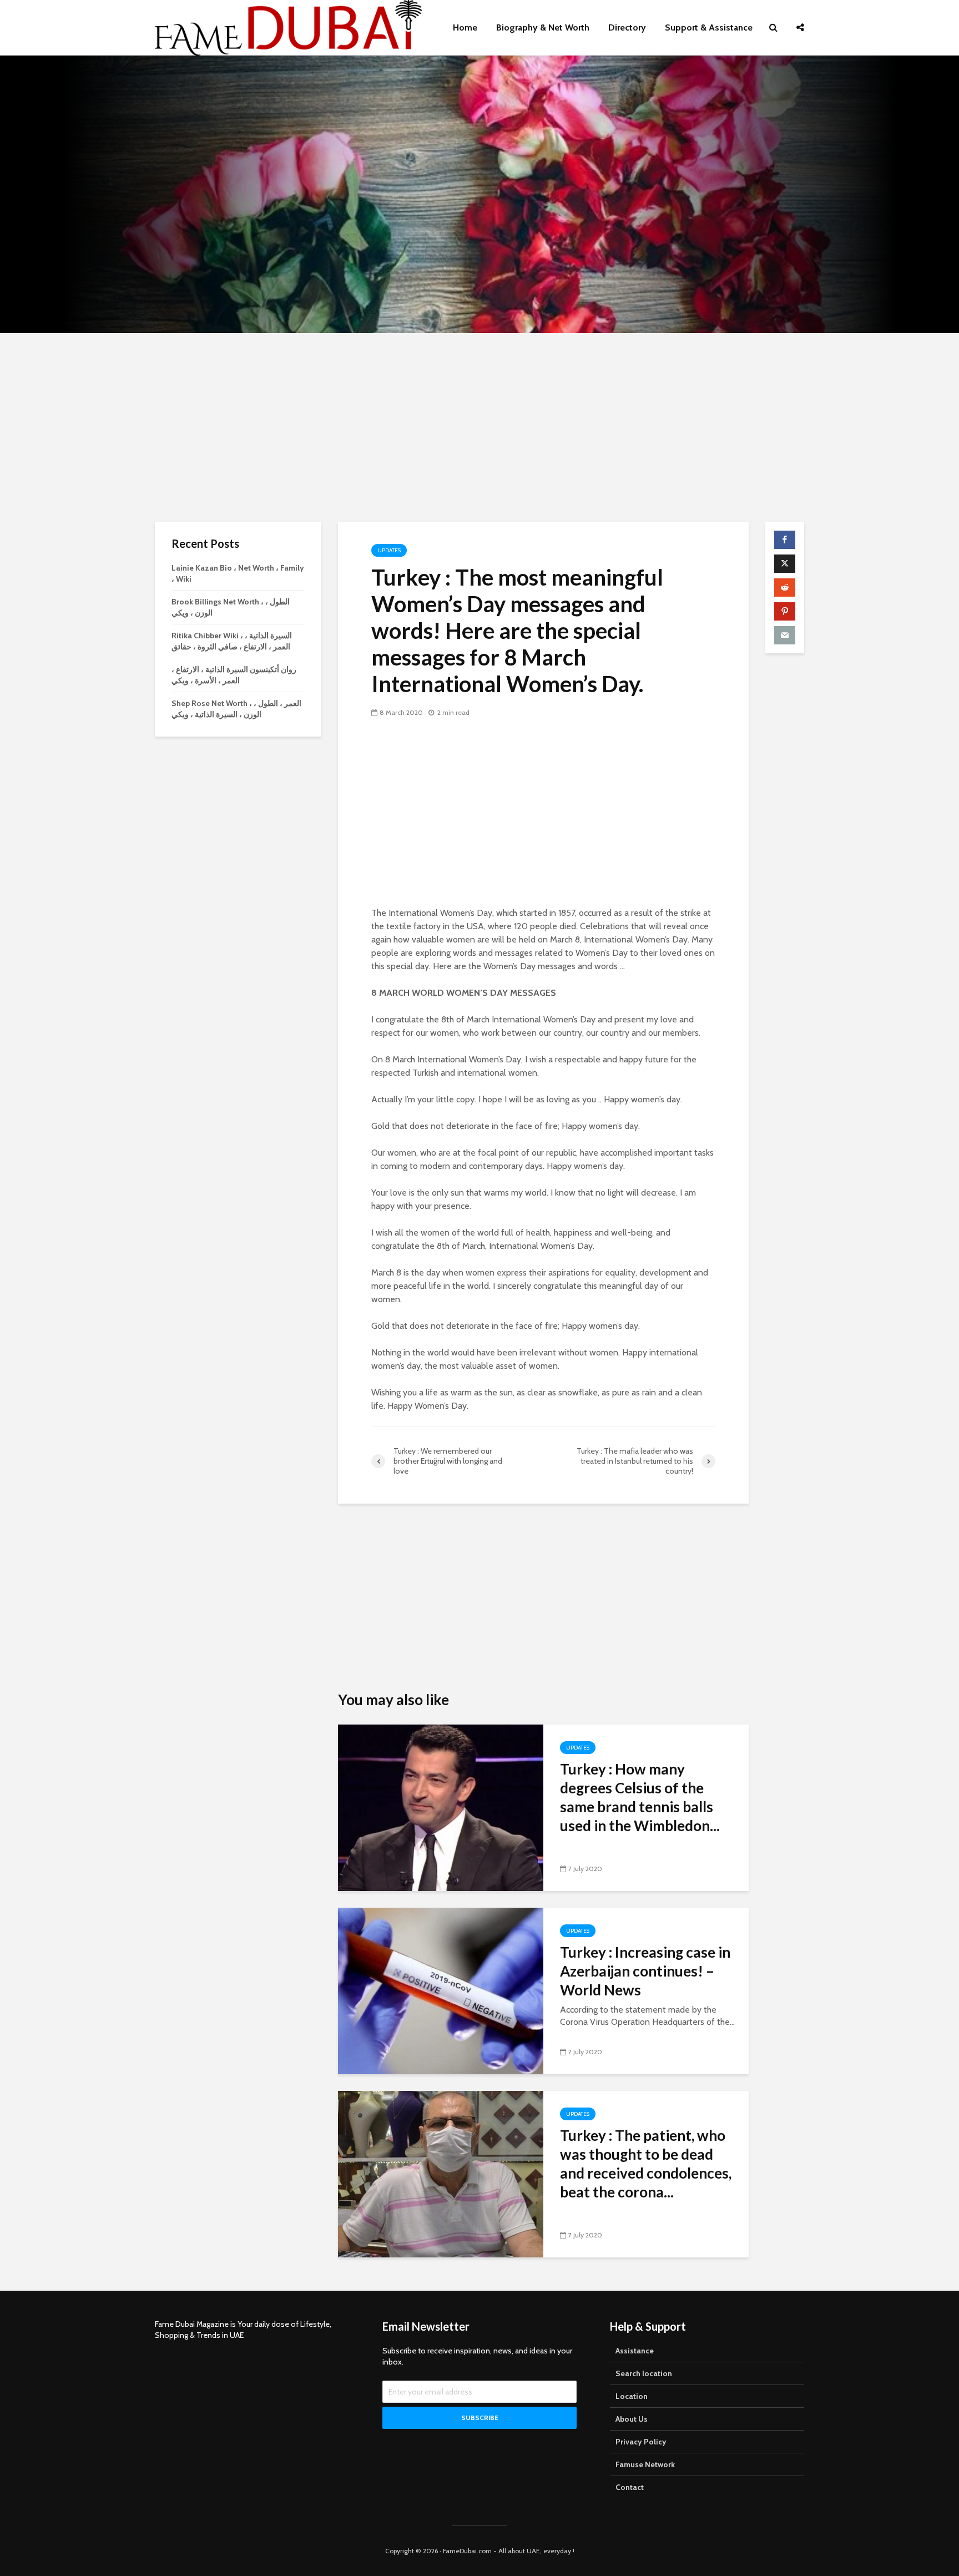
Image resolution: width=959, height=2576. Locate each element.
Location (632, 2396)
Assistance (635, 2351)
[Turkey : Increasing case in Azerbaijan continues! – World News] (441, 1990)
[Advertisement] (479, 427)
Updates (389, 550)
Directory (627, 27)
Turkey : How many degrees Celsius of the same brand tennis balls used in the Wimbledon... (640, 1797)
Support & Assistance (709, 27)
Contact (630, 2487)
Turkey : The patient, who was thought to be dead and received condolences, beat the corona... (646, 2164)
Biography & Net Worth (543, 27)
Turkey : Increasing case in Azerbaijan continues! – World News (645, 1971)
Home (465, 27)
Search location (644, 2373)
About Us (632, 2419)
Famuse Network (645, 2464)
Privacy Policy (641, 2442)
